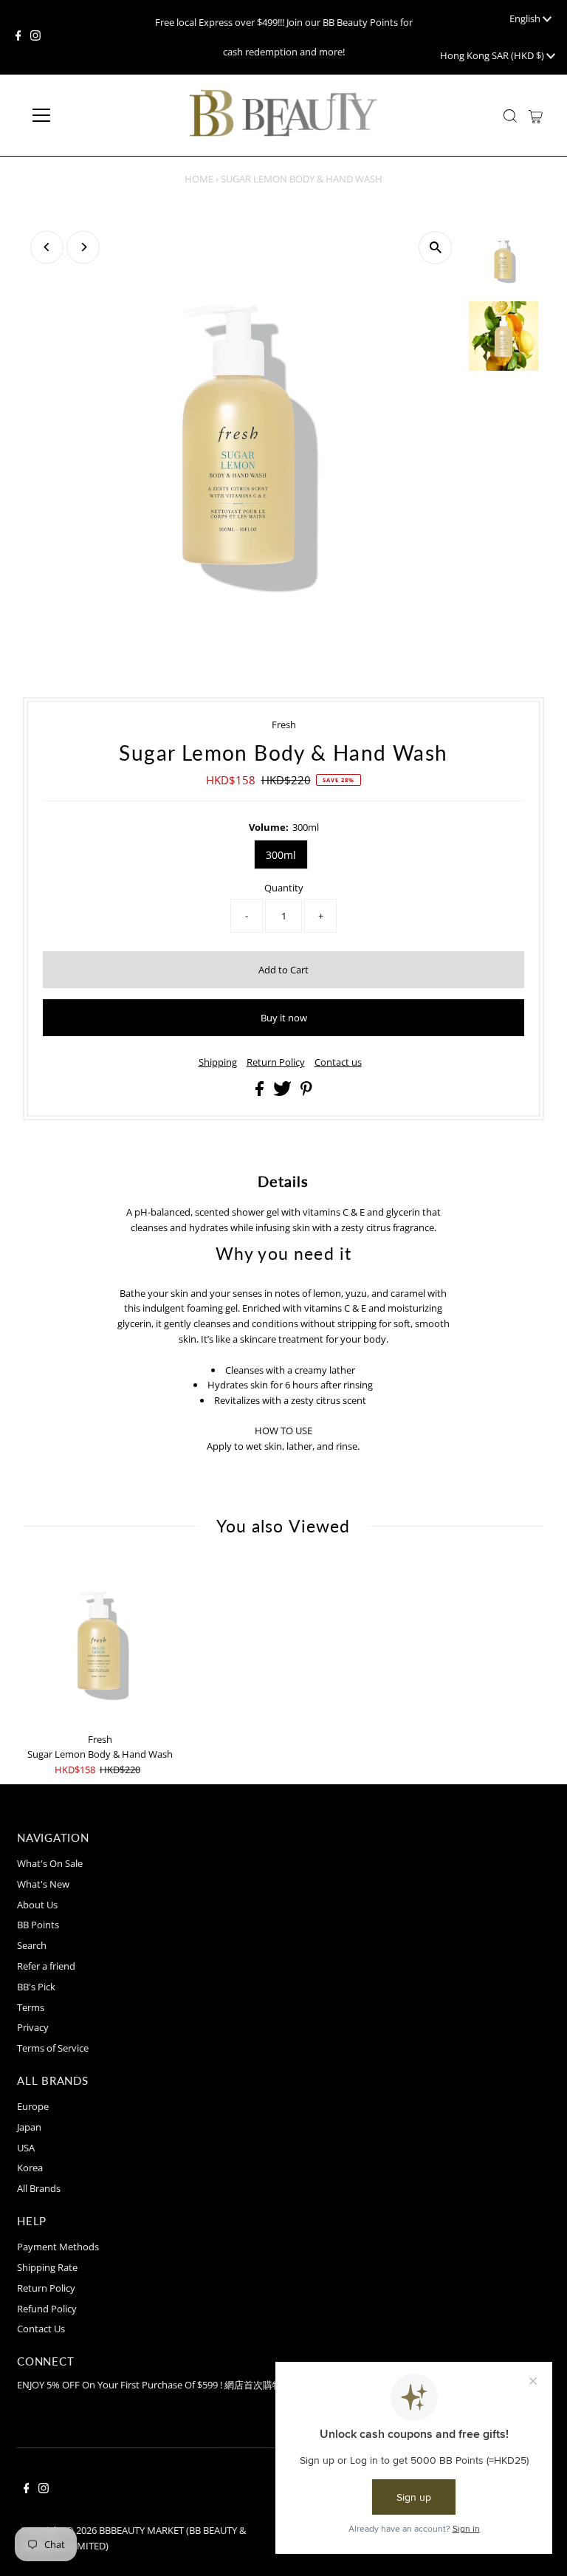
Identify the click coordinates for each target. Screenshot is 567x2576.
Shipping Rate (47, 2267)
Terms (31, 2007)
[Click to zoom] (435, 248)
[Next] (83, 247)
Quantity (284, 888)
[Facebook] (18, 37)
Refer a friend (46, 1966)
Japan (29, 2127)
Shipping (218, 1062)
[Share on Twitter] (283, 1092)
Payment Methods (58, 2247)
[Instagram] (35, 37)
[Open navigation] (85, 115)
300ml (281, 855)
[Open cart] (536, 115)
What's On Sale (50, 1863)
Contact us (338, 1062)
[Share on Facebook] (261, 1092)
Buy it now (284, 1018)
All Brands (39, 2188)
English (526, 18)
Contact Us (41, 2329)
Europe (33, 2106)
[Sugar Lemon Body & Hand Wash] (100, 1643)
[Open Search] (510, 116)
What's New (43, 1884)
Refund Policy (47, 2309)
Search (32, 1945)
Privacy (33, 2027)
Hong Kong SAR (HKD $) (493, 55)
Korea (30, 2168)
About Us (37, 1905)
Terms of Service (53, 2048)
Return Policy (276, 1062)
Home (199, 179)
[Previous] (47, 247)
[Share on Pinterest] (306, 1092)
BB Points (38, 1925)
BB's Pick (36, 1987)
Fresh (284, 724)
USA (26, 2148)
